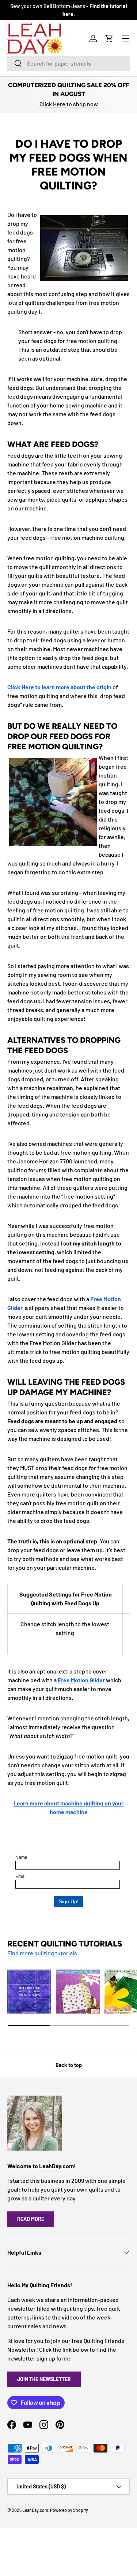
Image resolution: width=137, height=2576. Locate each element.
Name (21, 1857)
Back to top (69, 2065)
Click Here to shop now (69, 104)
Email (21, 1876)
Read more (31, 2219)
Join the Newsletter (44, 2379)
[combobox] (68, 63)
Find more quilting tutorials (42, 1953)
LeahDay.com (35, 2510)
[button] (109, 38)
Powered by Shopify (69, 2510)
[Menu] (125, 38)
